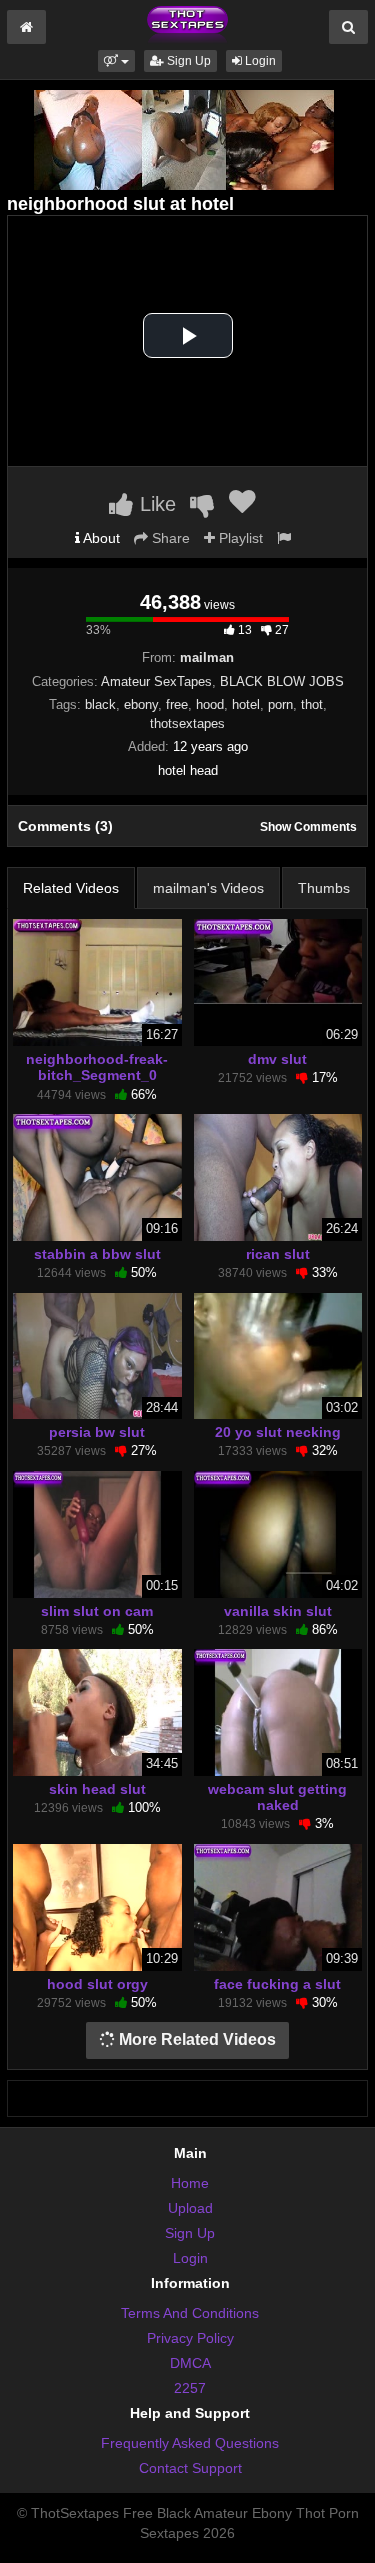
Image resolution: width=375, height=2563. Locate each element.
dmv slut (277, 1059)
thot (312, 704)
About (100, 538)
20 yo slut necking (278, 1432)
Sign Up (187, 61)
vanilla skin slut (278, 1611)
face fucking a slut (277, 1984)
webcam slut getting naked (277, 1797)
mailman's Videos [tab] (208, 888)
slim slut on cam (97, 1611)
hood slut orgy (97, 1984)
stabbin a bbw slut (97, 1254)
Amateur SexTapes (156, 681)
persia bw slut (97, 1432)
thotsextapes (187, 723)
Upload (190, 2208)
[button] (116, 61)
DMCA (190, 2363)
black (100, 704)
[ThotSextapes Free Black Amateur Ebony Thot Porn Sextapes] (187, 24)
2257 (190, 2388)
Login (259, 61)
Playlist (239, 538)
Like (155, 504)
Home (190, 2183)
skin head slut (97, 1789)
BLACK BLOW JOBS (282, 681)
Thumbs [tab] (324, 888)
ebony (141, 704)
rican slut (278, 1254)
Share (169, 538)
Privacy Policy (190, 2338)
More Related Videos (195, 2039)
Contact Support (190, 2468)
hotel (246, 704)
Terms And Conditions (190, 2313)
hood (210, 704)
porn (280, 704)
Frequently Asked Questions (190, 2443)
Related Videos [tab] (71, 888)
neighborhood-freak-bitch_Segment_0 (97, 1067)
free (177, 704)
